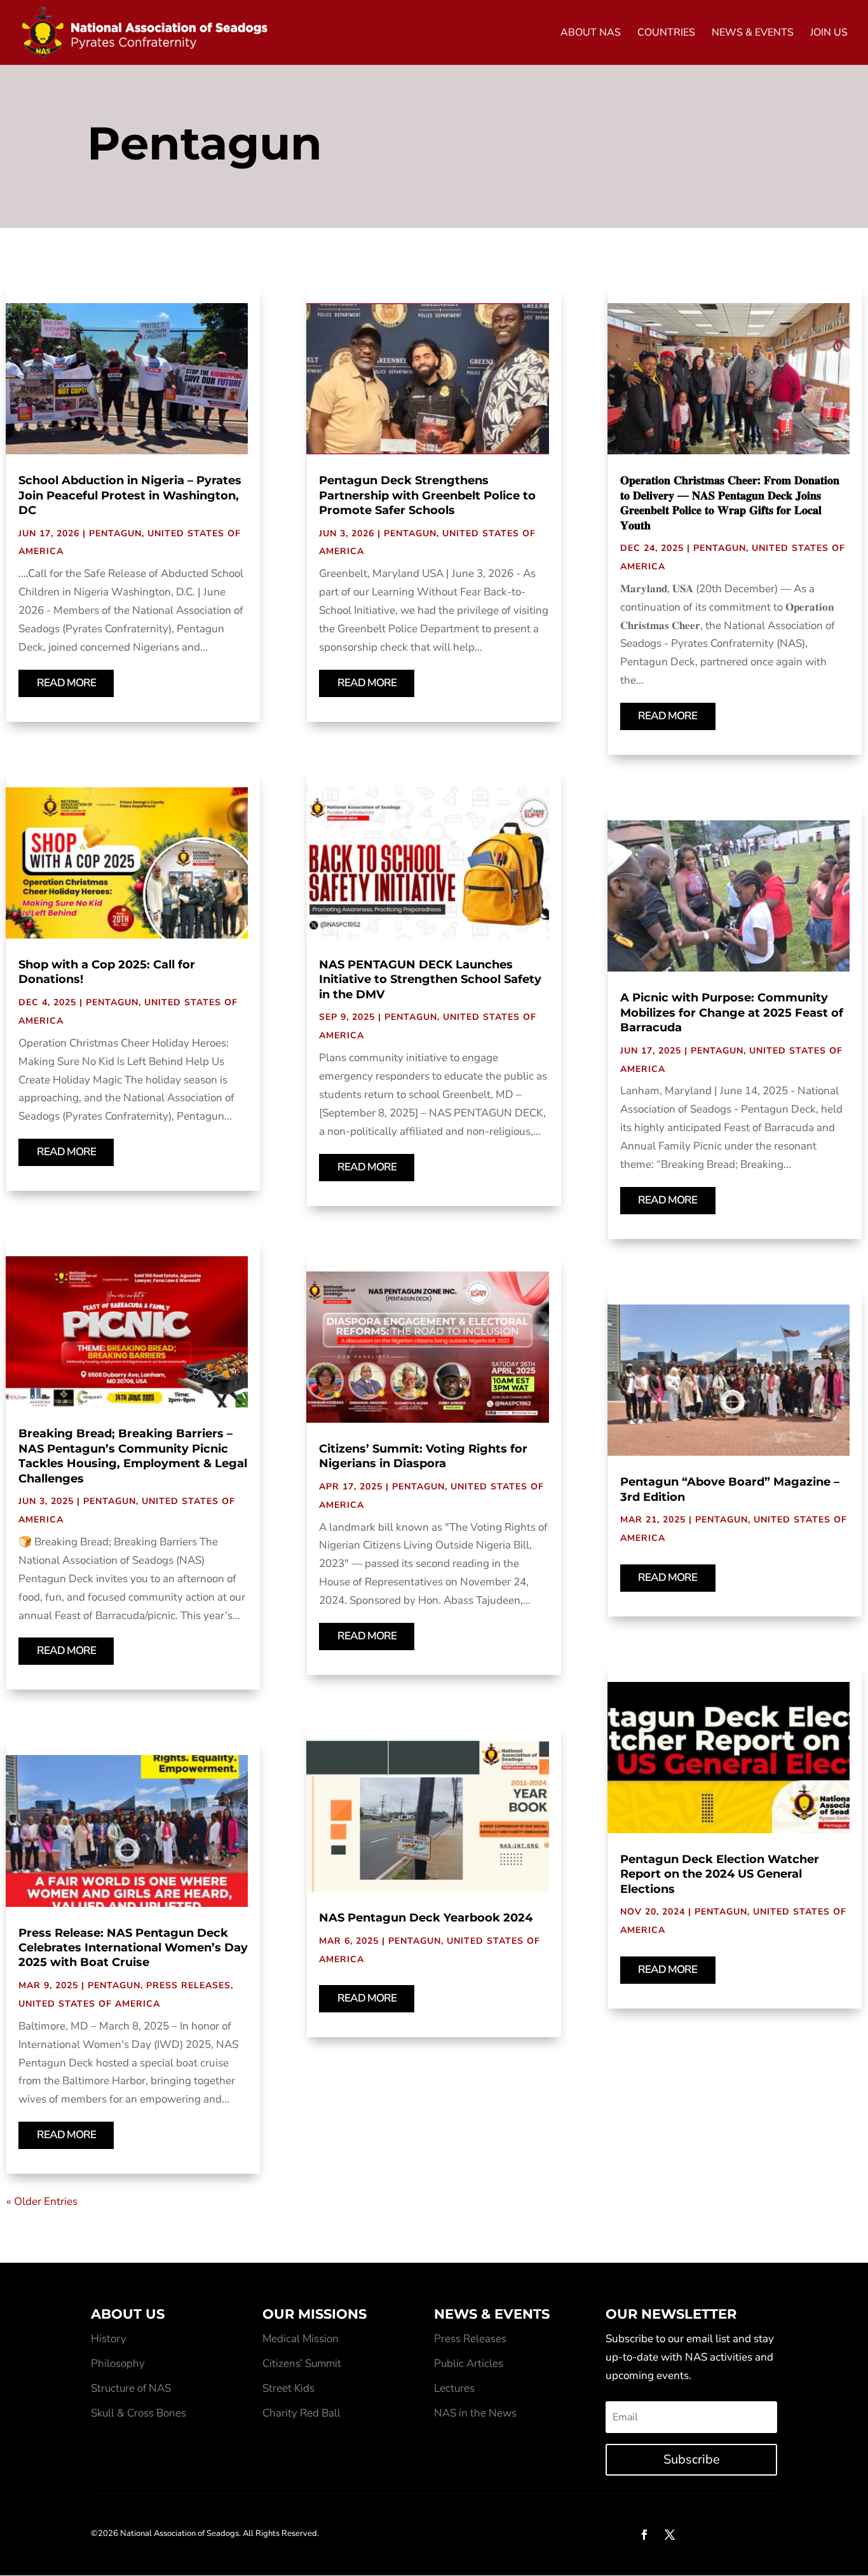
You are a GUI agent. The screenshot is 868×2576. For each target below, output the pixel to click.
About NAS (591, 34)
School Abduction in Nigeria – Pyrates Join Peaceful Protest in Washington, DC (130, 495)
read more (66, 683)
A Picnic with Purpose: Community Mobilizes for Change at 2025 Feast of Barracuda (732, 1013)
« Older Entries (42, 2201)
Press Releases (188, 1985)
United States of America (89, 2004)
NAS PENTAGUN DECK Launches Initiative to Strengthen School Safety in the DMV (430, 980)
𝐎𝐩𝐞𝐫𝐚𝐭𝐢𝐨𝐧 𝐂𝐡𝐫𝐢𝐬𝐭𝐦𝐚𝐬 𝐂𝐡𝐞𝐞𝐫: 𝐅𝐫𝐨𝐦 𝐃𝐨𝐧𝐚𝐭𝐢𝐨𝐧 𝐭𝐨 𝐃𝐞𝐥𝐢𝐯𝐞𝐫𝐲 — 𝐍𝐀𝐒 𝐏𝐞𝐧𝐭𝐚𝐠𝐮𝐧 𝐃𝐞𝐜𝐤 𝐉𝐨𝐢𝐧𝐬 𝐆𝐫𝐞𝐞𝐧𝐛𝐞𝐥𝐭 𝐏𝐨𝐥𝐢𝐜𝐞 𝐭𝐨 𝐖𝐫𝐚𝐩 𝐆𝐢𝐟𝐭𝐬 (730, 503)
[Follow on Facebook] (644, 2535)
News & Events (753, 34)
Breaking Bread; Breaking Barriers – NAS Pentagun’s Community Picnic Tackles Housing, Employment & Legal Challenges (133, 1456)
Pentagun (115, 533)
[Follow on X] (670, 2535)
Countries (666, 34)
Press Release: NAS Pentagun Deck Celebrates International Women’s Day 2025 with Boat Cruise (133, 1948)
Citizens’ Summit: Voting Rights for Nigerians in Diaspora (423, 1456)
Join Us (829, 34)
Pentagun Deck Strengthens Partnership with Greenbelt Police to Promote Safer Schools (427, 495)
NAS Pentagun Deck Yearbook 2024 (426, 1918)
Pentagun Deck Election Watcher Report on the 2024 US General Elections (720, 1874)
